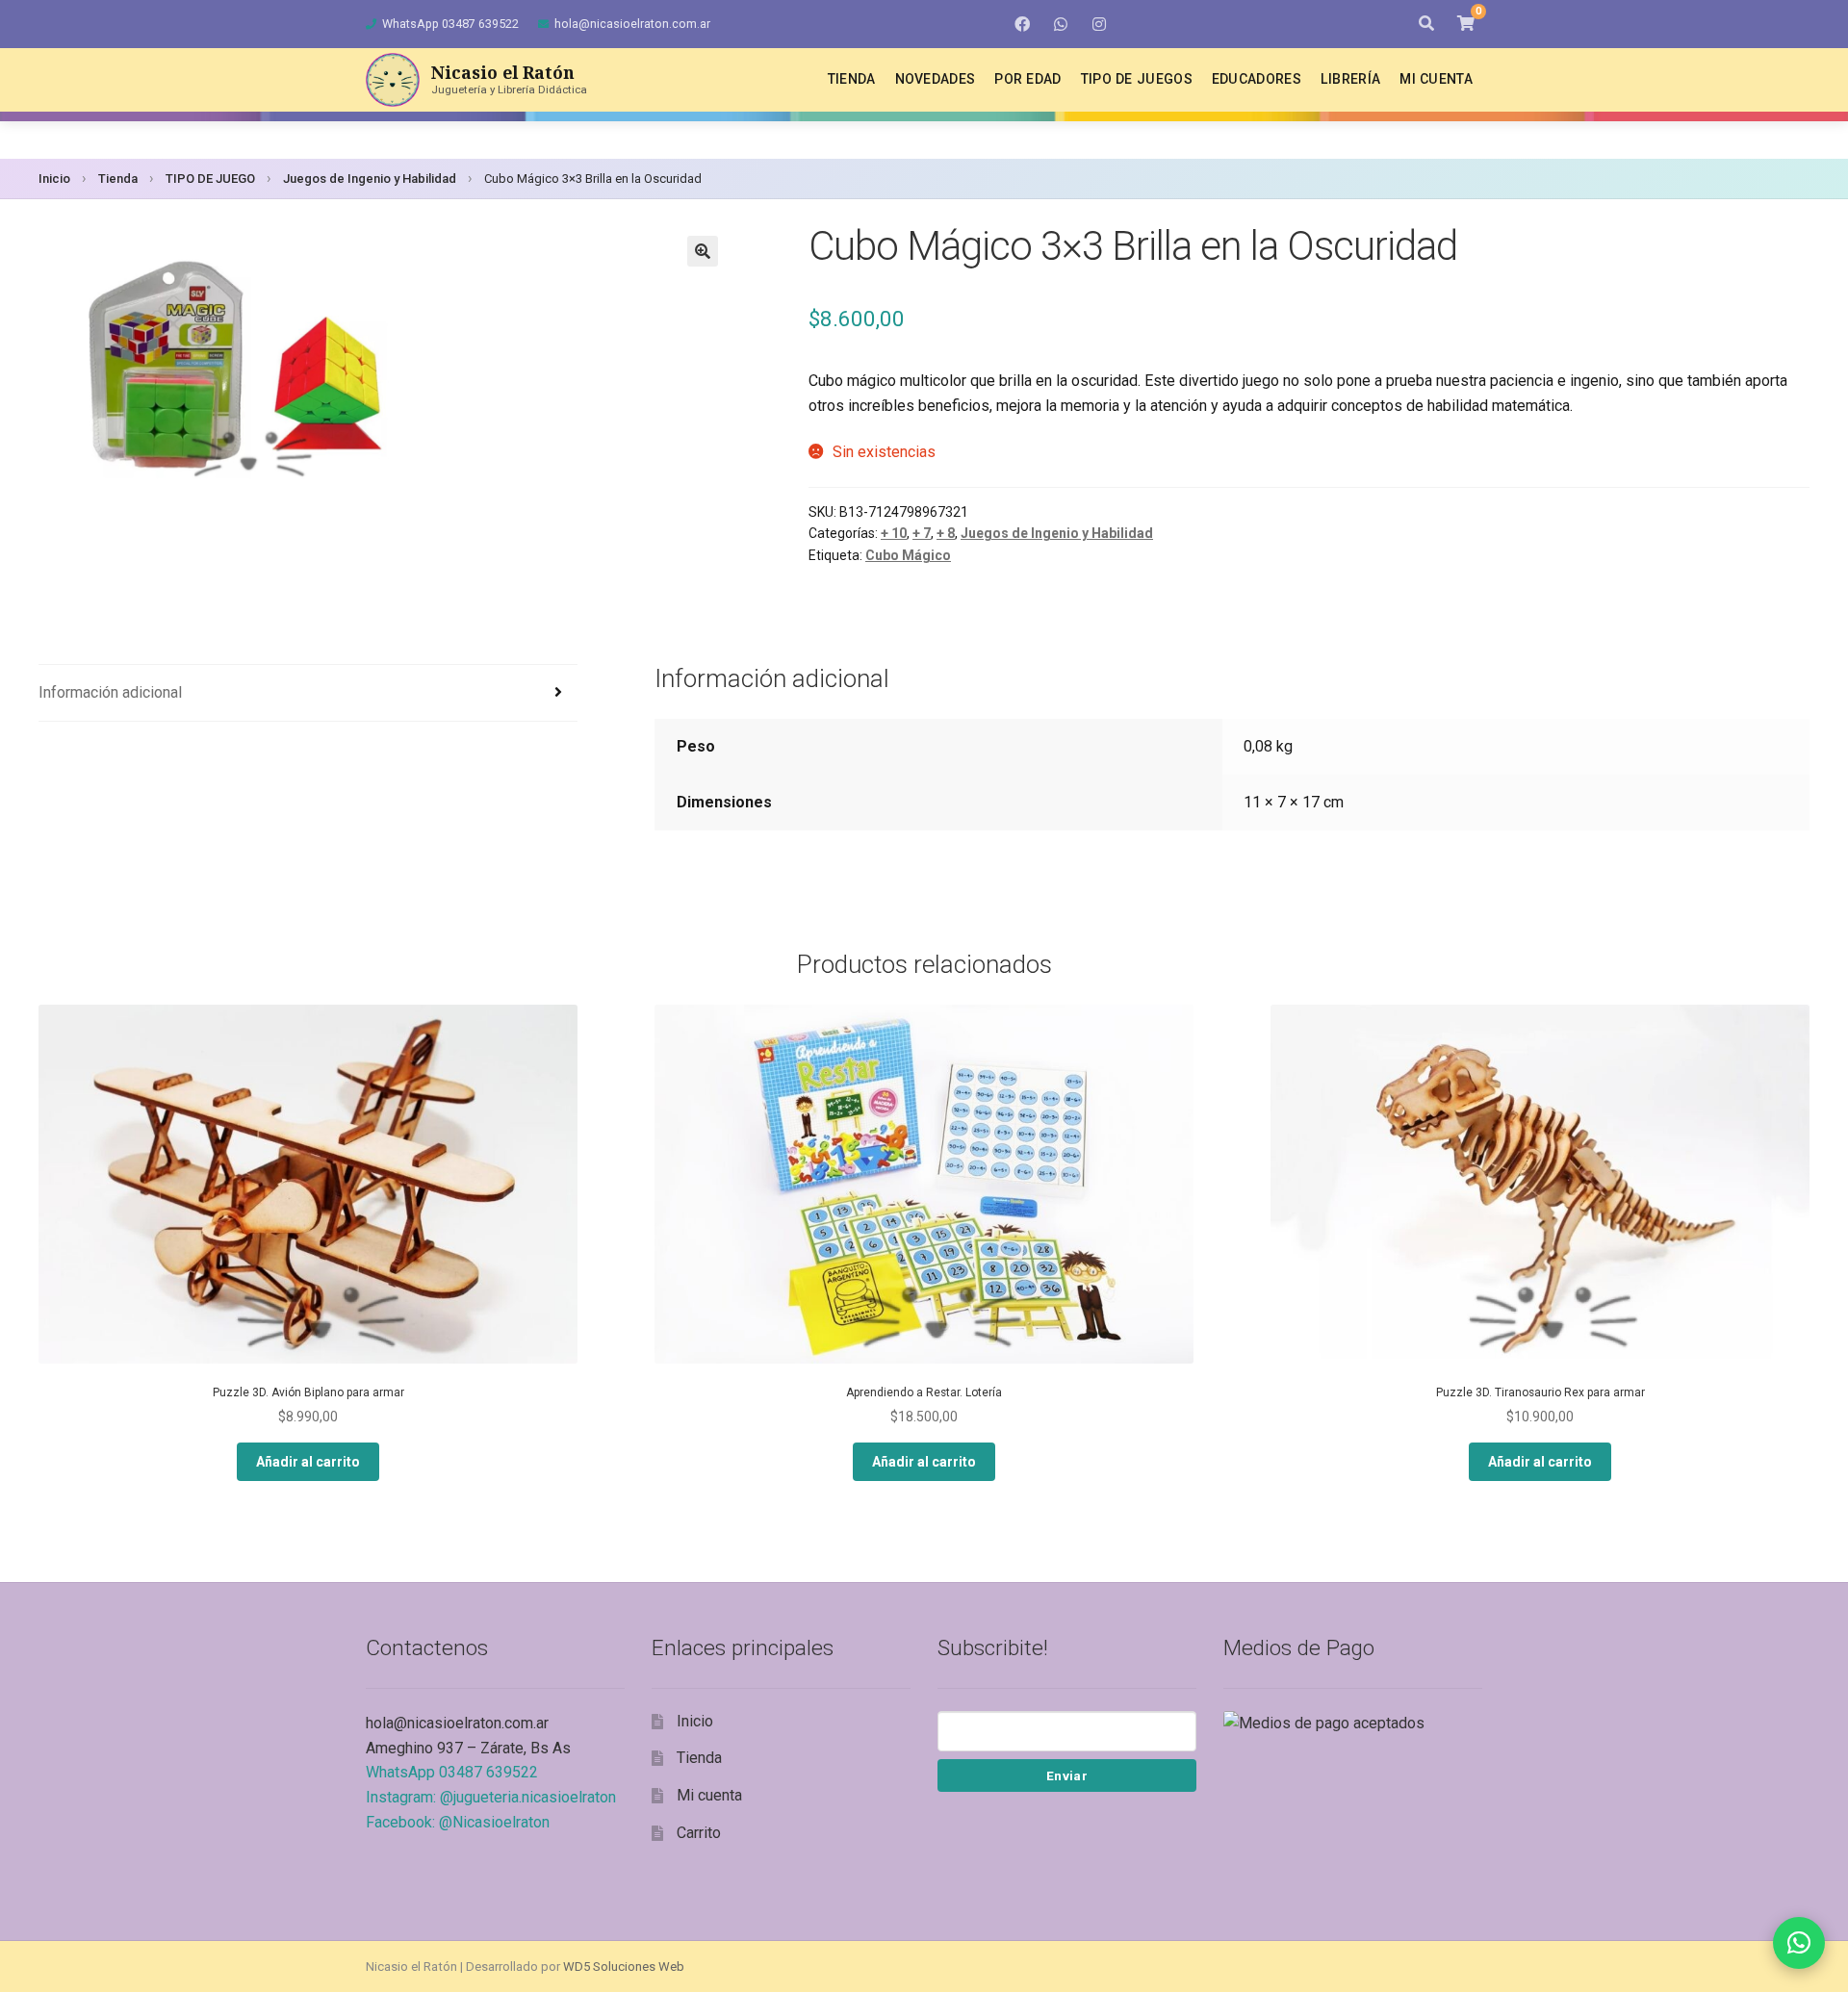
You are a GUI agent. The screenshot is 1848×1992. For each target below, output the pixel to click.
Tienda (852, 79)
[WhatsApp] (1061, 24)
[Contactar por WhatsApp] (1799, 1943)
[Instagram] (1099, 24)
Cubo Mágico (908, 555)
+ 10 (894, 533)
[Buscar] (1426, 24)
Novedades (936, 79)
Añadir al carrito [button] (308, 1462)
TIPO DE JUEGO (210, 179)
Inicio (54, 179)
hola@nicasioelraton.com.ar (632, 24)
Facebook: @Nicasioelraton (458, 1822)
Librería (1350, 79)
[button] (703, 251)
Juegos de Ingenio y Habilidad (370, 179)
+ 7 (922, 533)
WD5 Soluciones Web (624, 1966)
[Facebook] (1022, 24)
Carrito (699, 1833)
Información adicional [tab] (110, 692)
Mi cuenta (1436, 79)
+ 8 (946, 533)
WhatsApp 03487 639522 (450, 24)
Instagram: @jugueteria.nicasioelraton (491, 1797)
